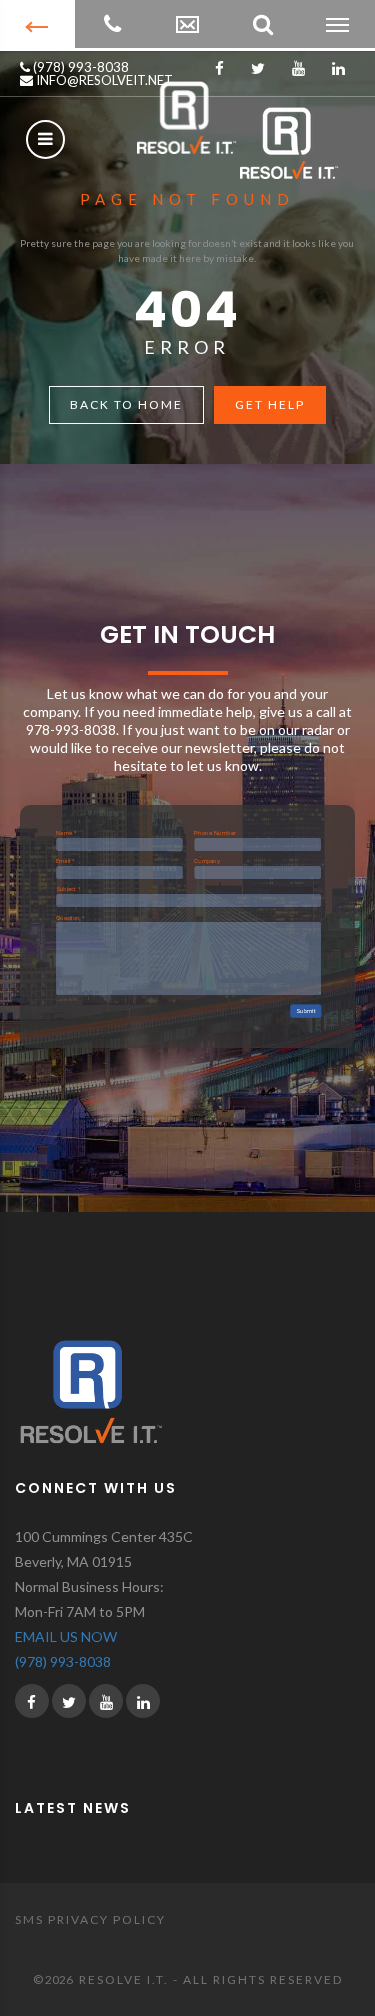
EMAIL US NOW (66, 1636)
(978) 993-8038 (79, 67)
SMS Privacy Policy (90, 1919)
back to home (126, 404)
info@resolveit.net (103, 80)
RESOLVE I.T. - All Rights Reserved (211, 1979)
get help (270, 404)
